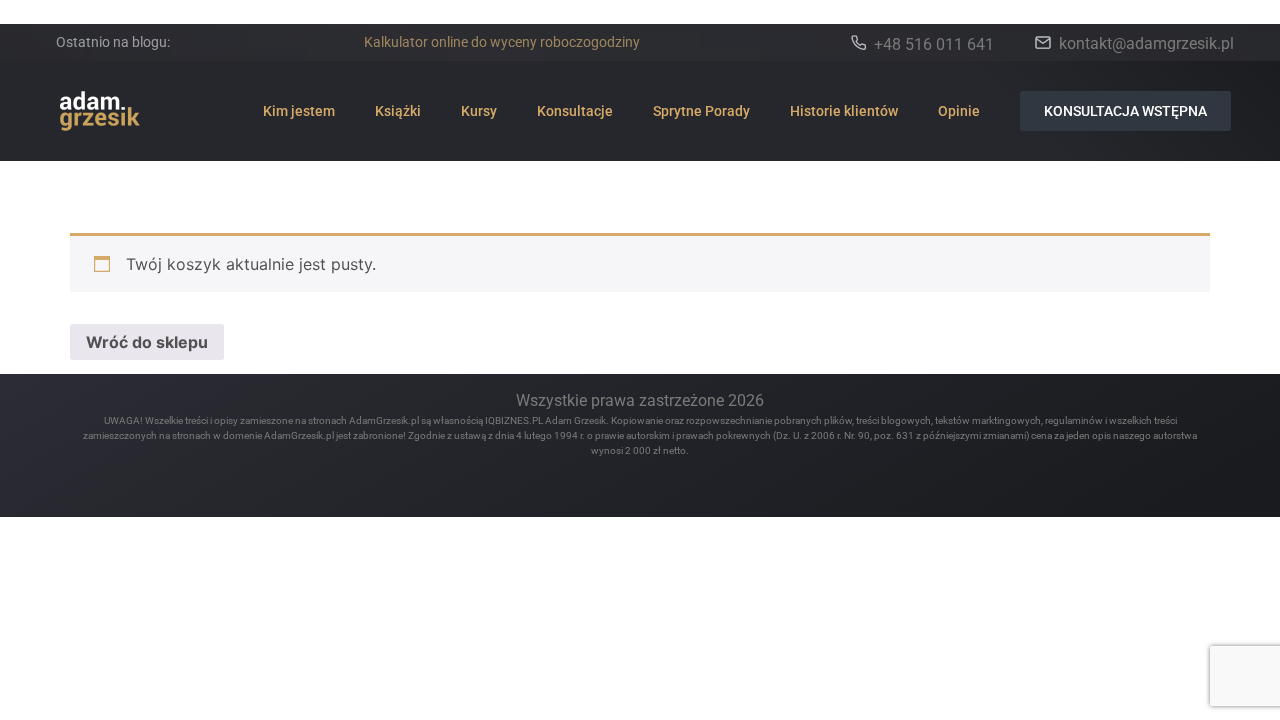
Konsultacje (575, 111)
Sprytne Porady (701, 111)
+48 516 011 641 (934, 44)
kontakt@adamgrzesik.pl (1146, 43)
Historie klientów (844, 111)
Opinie (959, 111)
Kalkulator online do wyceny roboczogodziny (502, 42)
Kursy (479, 111)
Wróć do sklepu (147, 342)
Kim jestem (299, 111)
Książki (398, 111)
